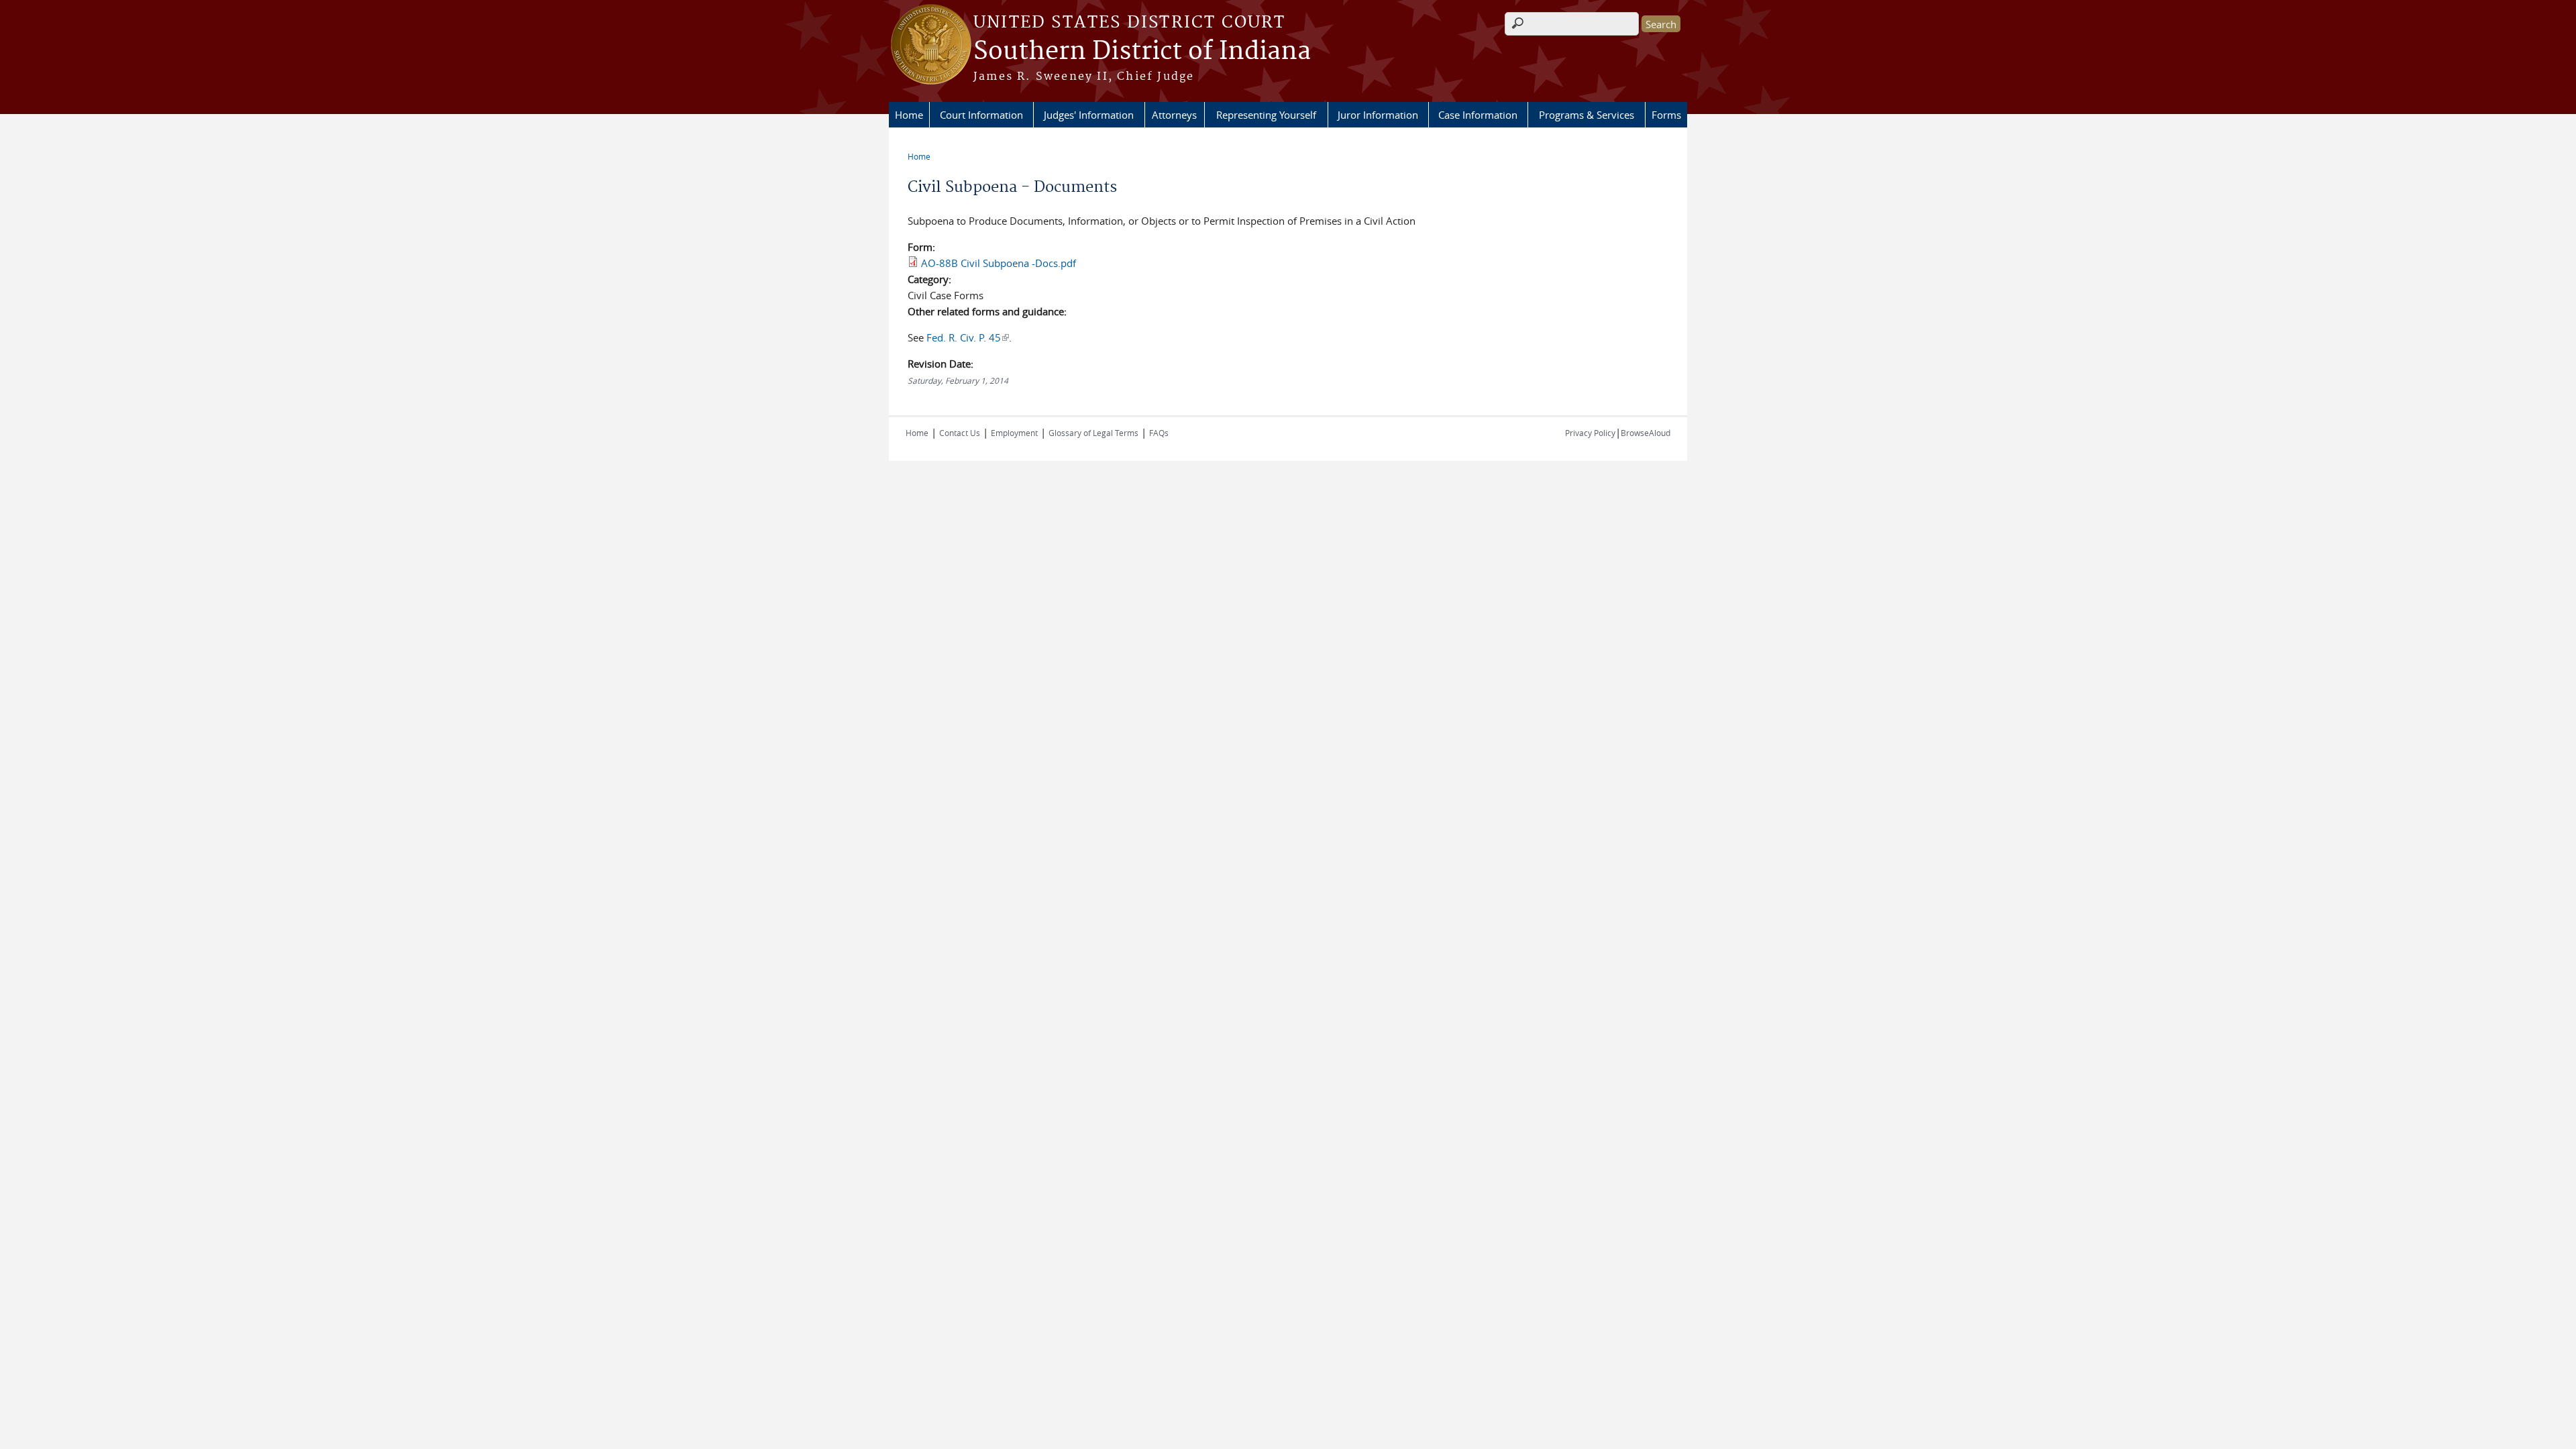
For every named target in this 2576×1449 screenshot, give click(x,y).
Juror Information (1378, 115)
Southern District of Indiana (1142, 52)
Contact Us (960, 433)
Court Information (981, 115)
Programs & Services (1587, 115)
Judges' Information (1089, 115)
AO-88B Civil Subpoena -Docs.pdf (999, 263)
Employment (1014, 433)
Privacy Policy (1590, 433)
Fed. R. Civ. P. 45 (968, 337)
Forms (1666, 115)
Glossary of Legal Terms (1093, 433)
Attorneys (1174, 115)
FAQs (1159, 433)
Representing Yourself (1266, 115)
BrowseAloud (1646, 433)
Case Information (1478, 115)
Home (909, 115)
